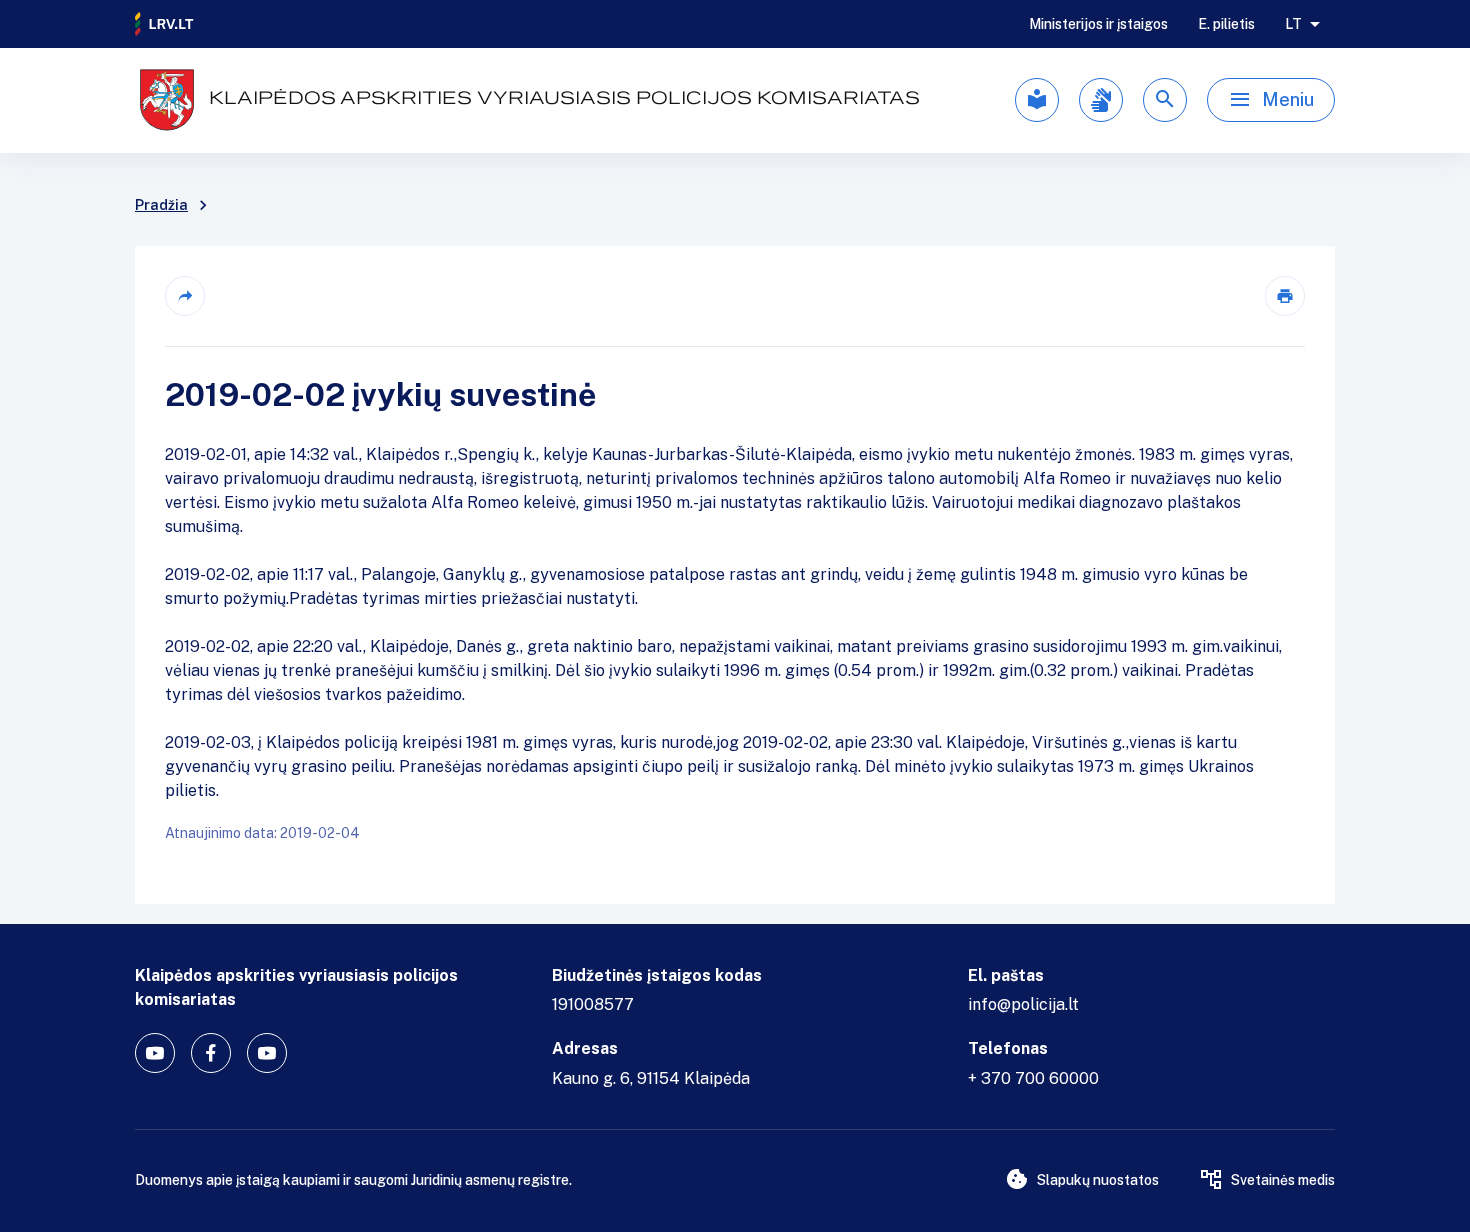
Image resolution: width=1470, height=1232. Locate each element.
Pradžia (161, 205)
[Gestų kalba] (1101, 100)
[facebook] (211, 1053)
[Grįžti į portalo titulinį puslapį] (165, 24)
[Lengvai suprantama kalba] (1037, 100)
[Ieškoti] (1165, 100)
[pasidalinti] (185, 296)
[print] (1285, 296)
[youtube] (155, 1053)
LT (1293, 24)
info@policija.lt (1023, 1004)
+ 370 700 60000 (1033, 1078)
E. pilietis (1226, 24)
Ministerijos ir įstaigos (1098, 24)
